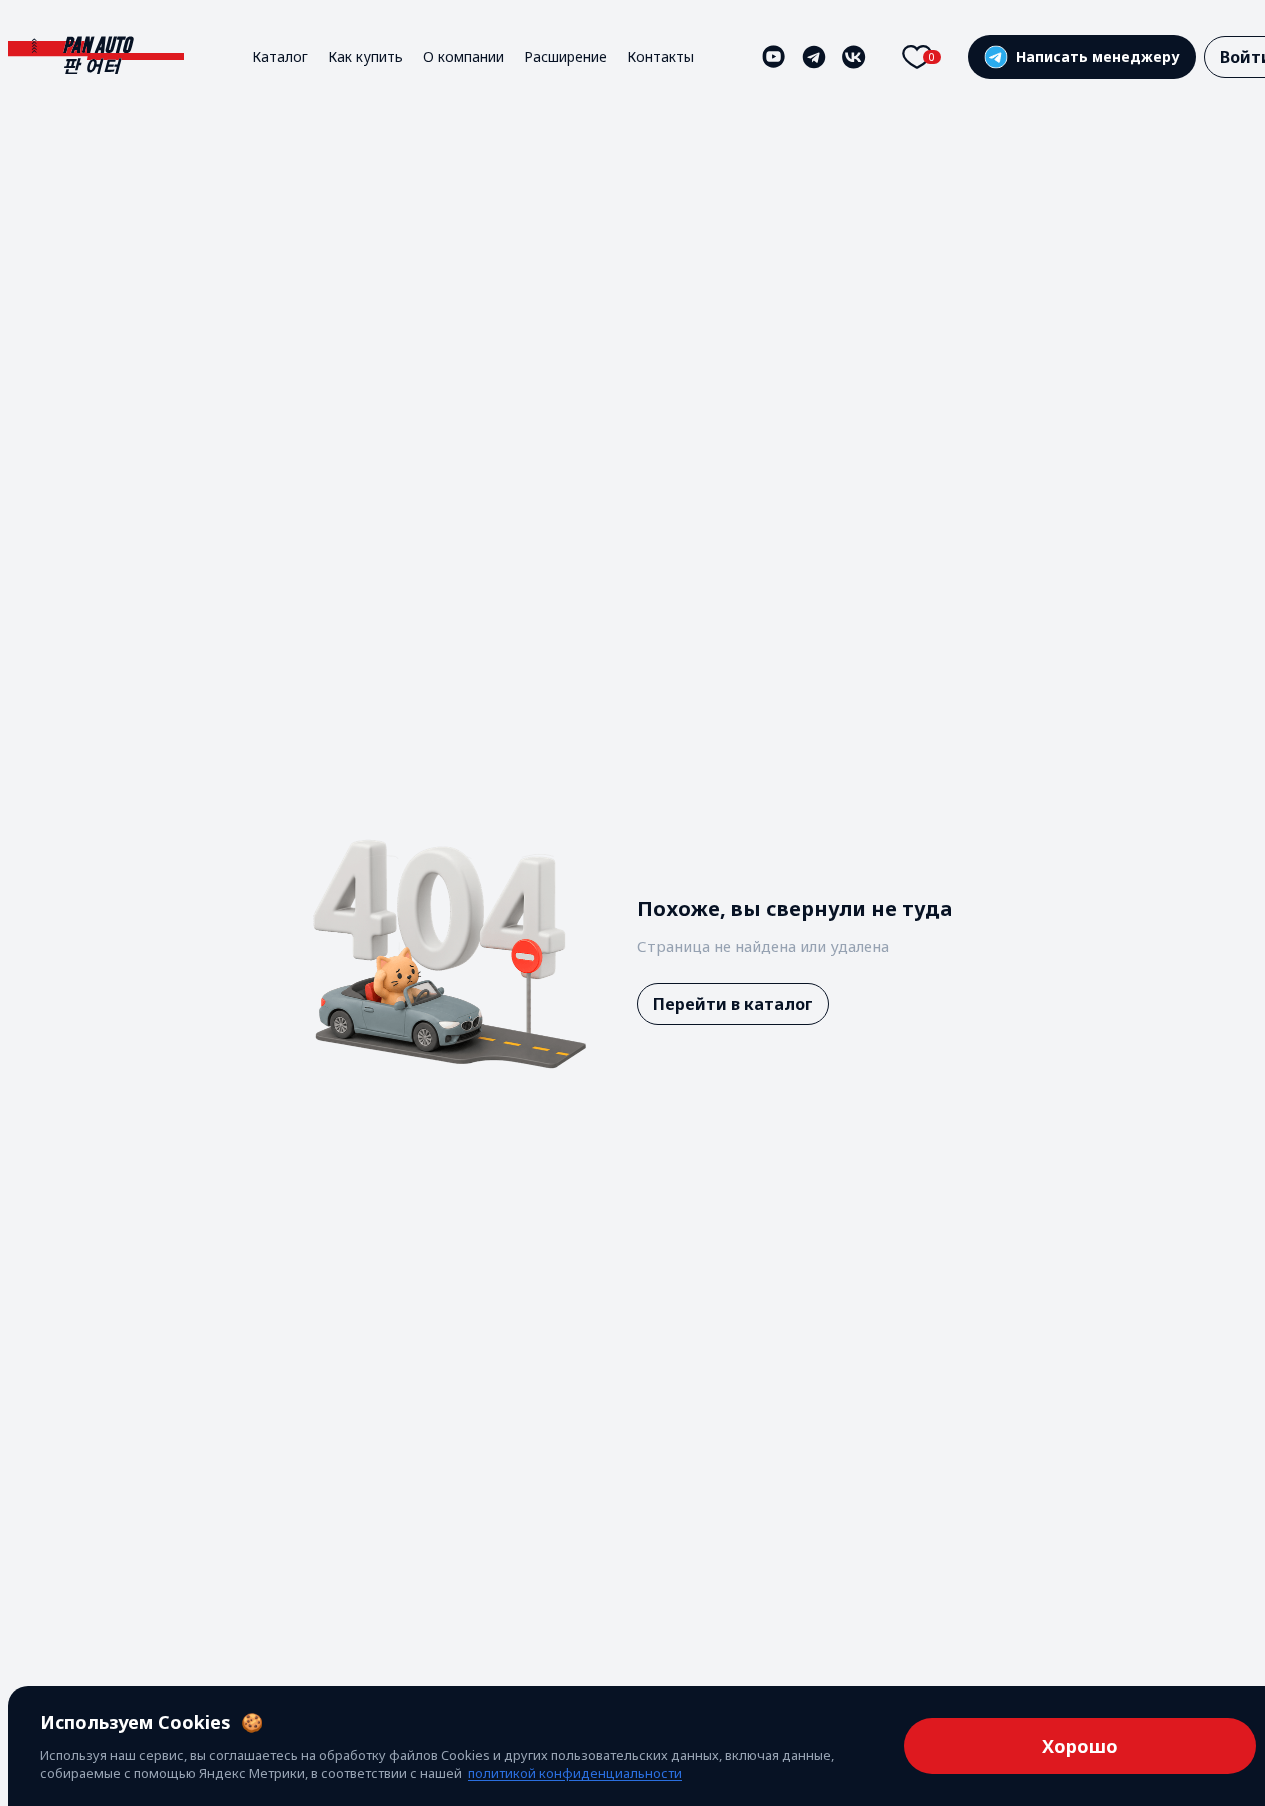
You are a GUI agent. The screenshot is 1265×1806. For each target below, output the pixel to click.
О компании (463, 56)
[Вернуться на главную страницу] (96, 56)
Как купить (365, 56)
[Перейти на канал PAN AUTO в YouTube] (774, 57)
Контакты (660, 56)
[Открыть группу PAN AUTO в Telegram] (814, 57)
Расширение (565, 56)
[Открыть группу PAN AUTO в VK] (854, 57)
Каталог (280, 56)
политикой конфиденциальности (575, 1773)
